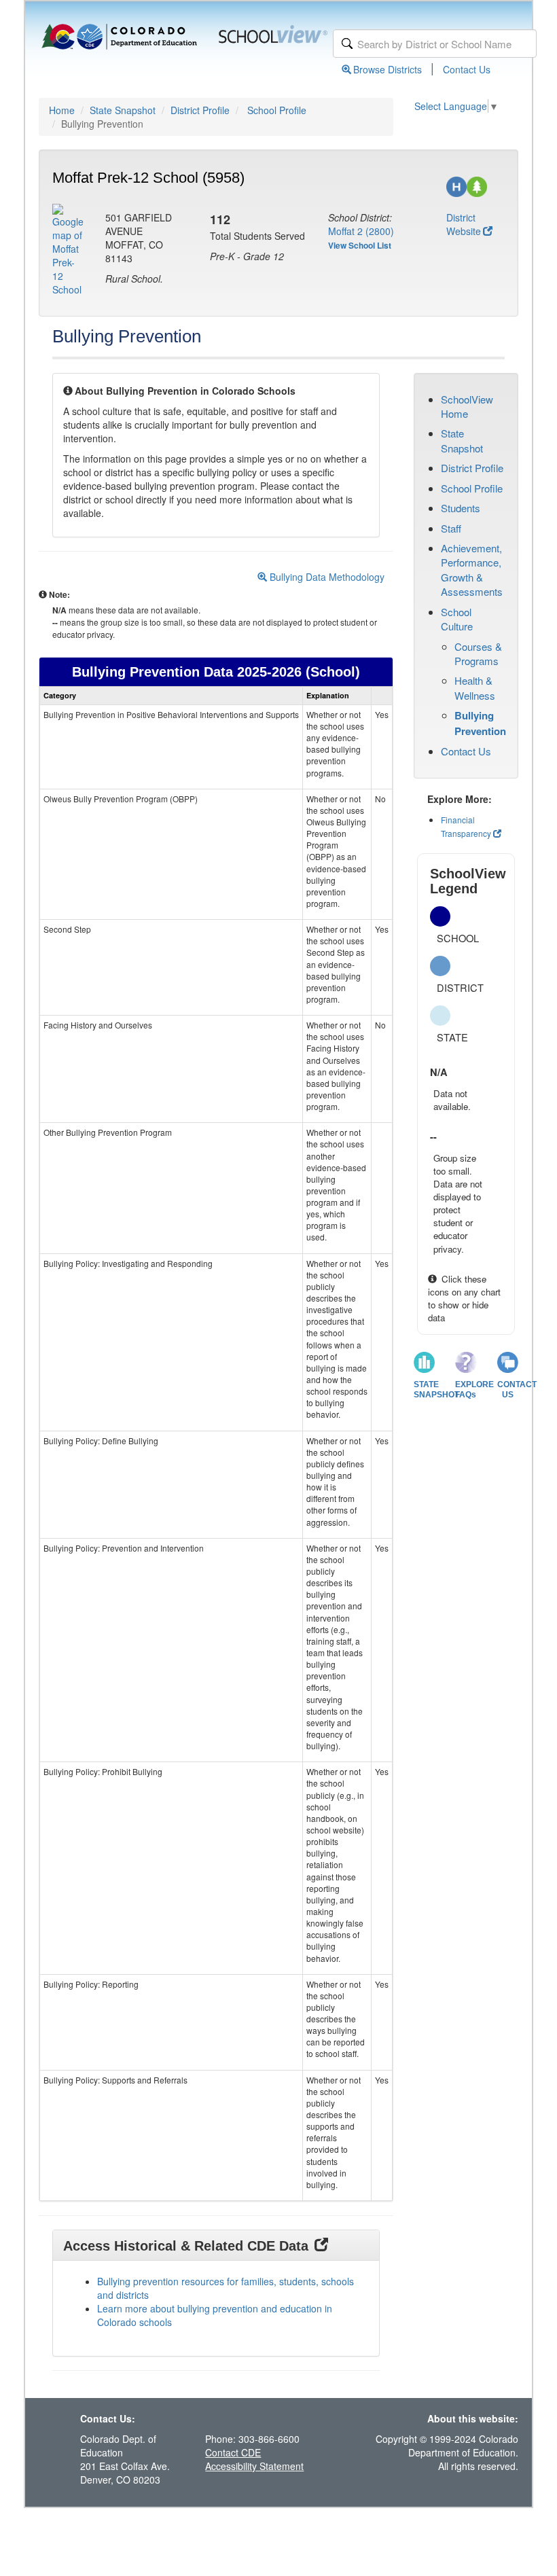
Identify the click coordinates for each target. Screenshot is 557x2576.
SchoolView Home (467, 406)
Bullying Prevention (480, 723)
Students (461, 508)
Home (62, 110)
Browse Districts (388, 69)
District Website (464, 224)
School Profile (277, 110)
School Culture (457, 619)
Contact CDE (233, 2452)
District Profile (200, 110)
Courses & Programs (478, 654)
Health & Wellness (475, 687)
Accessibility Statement (254, 2466)
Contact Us (467, 69)
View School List (360, 245)
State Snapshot (123, 110)
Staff (451, 528)
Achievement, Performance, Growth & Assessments (472, 570)
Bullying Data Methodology (326, 577)
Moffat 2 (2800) (361, 231)
